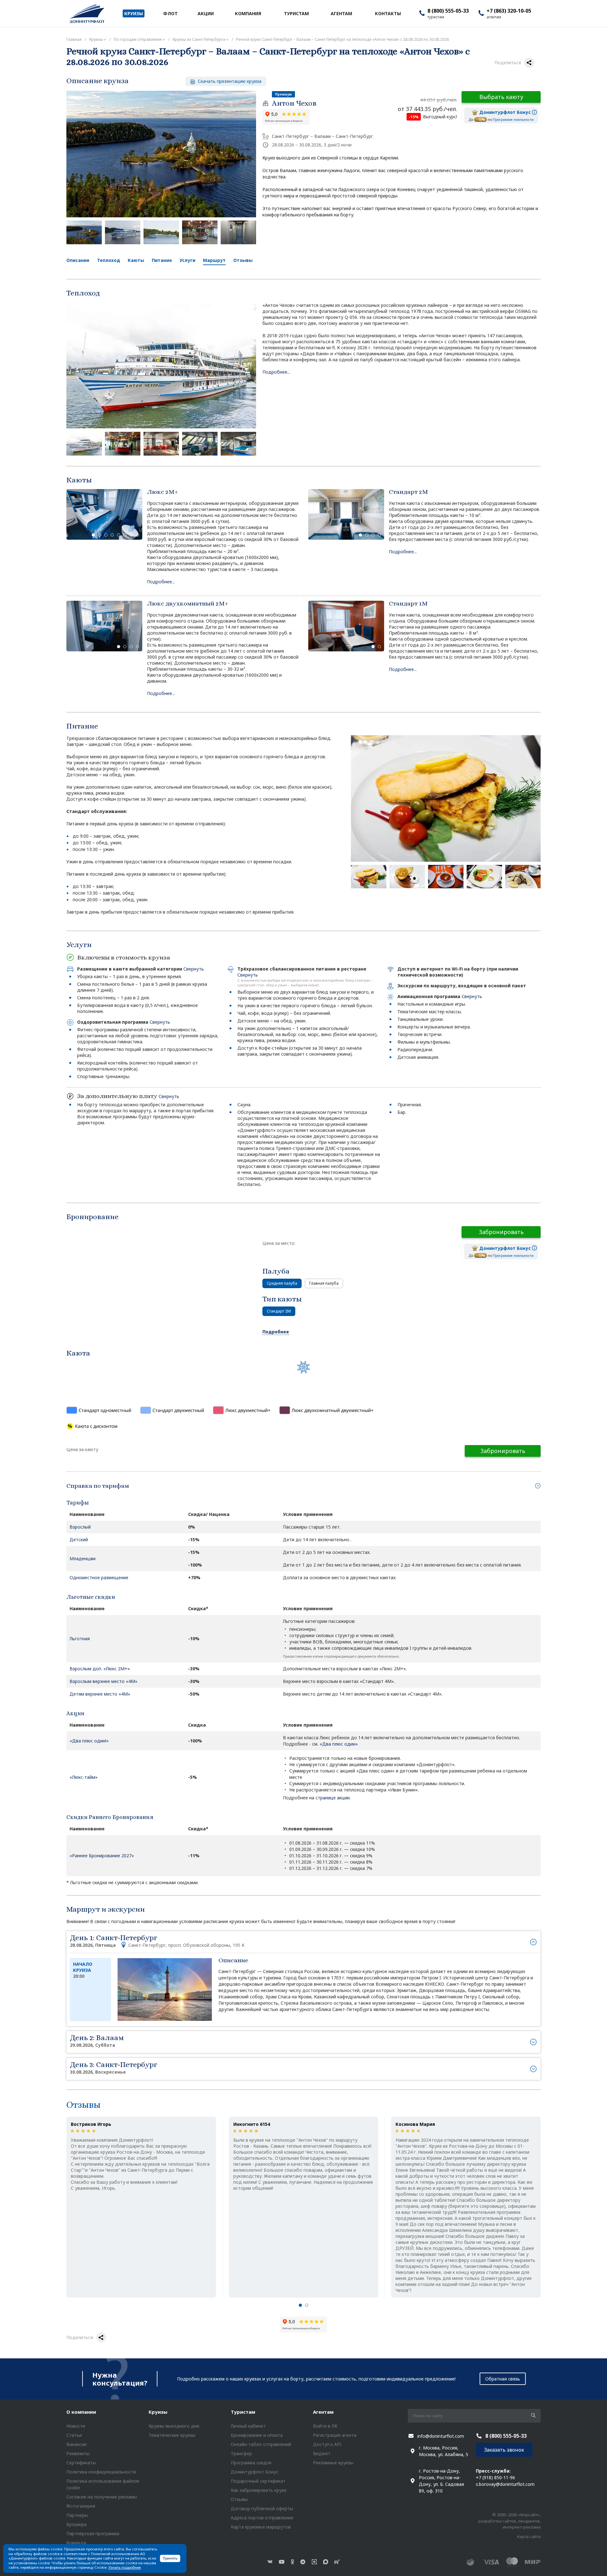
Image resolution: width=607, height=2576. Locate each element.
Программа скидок (251, 2463)
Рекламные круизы (333, 2463)
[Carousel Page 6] (125, 535)
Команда (76, 2543)
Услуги (187, 260)
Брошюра (77, 2524)
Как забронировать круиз (259, 2490)
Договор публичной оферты (262, 2508)
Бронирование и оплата (257, 2435)
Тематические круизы (172, 2435)
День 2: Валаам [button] (97, 2041)
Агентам (323, 2412)
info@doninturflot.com (441, 2436)
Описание (78, 260)
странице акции (333, 1798)
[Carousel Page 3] (106, 535)
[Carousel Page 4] (112, 535)
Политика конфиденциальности (101, 2472)
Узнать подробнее (125, 2567)
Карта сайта (529, 2536)
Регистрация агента (335, 2435)
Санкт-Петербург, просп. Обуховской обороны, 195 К (186, 1945)
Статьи (74, 2435)
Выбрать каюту (501, 97)
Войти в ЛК (325, 2426)
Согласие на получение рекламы (102, 2497)
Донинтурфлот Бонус (254, 2472)
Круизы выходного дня (174, 2426)
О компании (81, 2412)
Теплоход (109, 260)
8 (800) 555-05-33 (448, 11)
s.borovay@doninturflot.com (505, 2484)
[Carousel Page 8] (138, 535)
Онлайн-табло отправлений (261, 2444)
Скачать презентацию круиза (229, 81)
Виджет (322, 2453)
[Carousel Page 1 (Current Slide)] (93, 535)
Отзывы (243, 260)
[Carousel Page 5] (119, 535)
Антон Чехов (294, 103)
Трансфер (241, 2453)
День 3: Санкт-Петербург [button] (113, 2067)
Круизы (158, 2412)
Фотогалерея (81, 2506)
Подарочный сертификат (258, 2481)
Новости (76, 2426)
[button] (300, 2306)
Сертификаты (81, 2463)
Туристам (243, 2412)
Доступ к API (327, 2444)
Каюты (136, 260)
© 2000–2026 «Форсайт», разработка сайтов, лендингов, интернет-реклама (509, 2521)
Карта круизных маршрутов (261, 2527)
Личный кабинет (248, 2426)
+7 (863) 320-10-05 (509, 11)
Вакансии (77, 2444)
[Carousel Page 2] (100, 535)
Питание (162, 260)
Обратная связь (503, 2379)
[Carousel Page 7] (131, 535)
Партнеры (77, 2515)
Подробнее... (276, 372)
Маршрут (214, 260)
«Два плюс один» (339, 1744)
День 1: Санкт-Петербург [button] (157, 1941)
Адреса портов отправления (262, 2518)
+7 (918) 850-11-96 (495, 2477)
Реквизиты (78, 2453)
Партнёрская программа (93, 2533)
